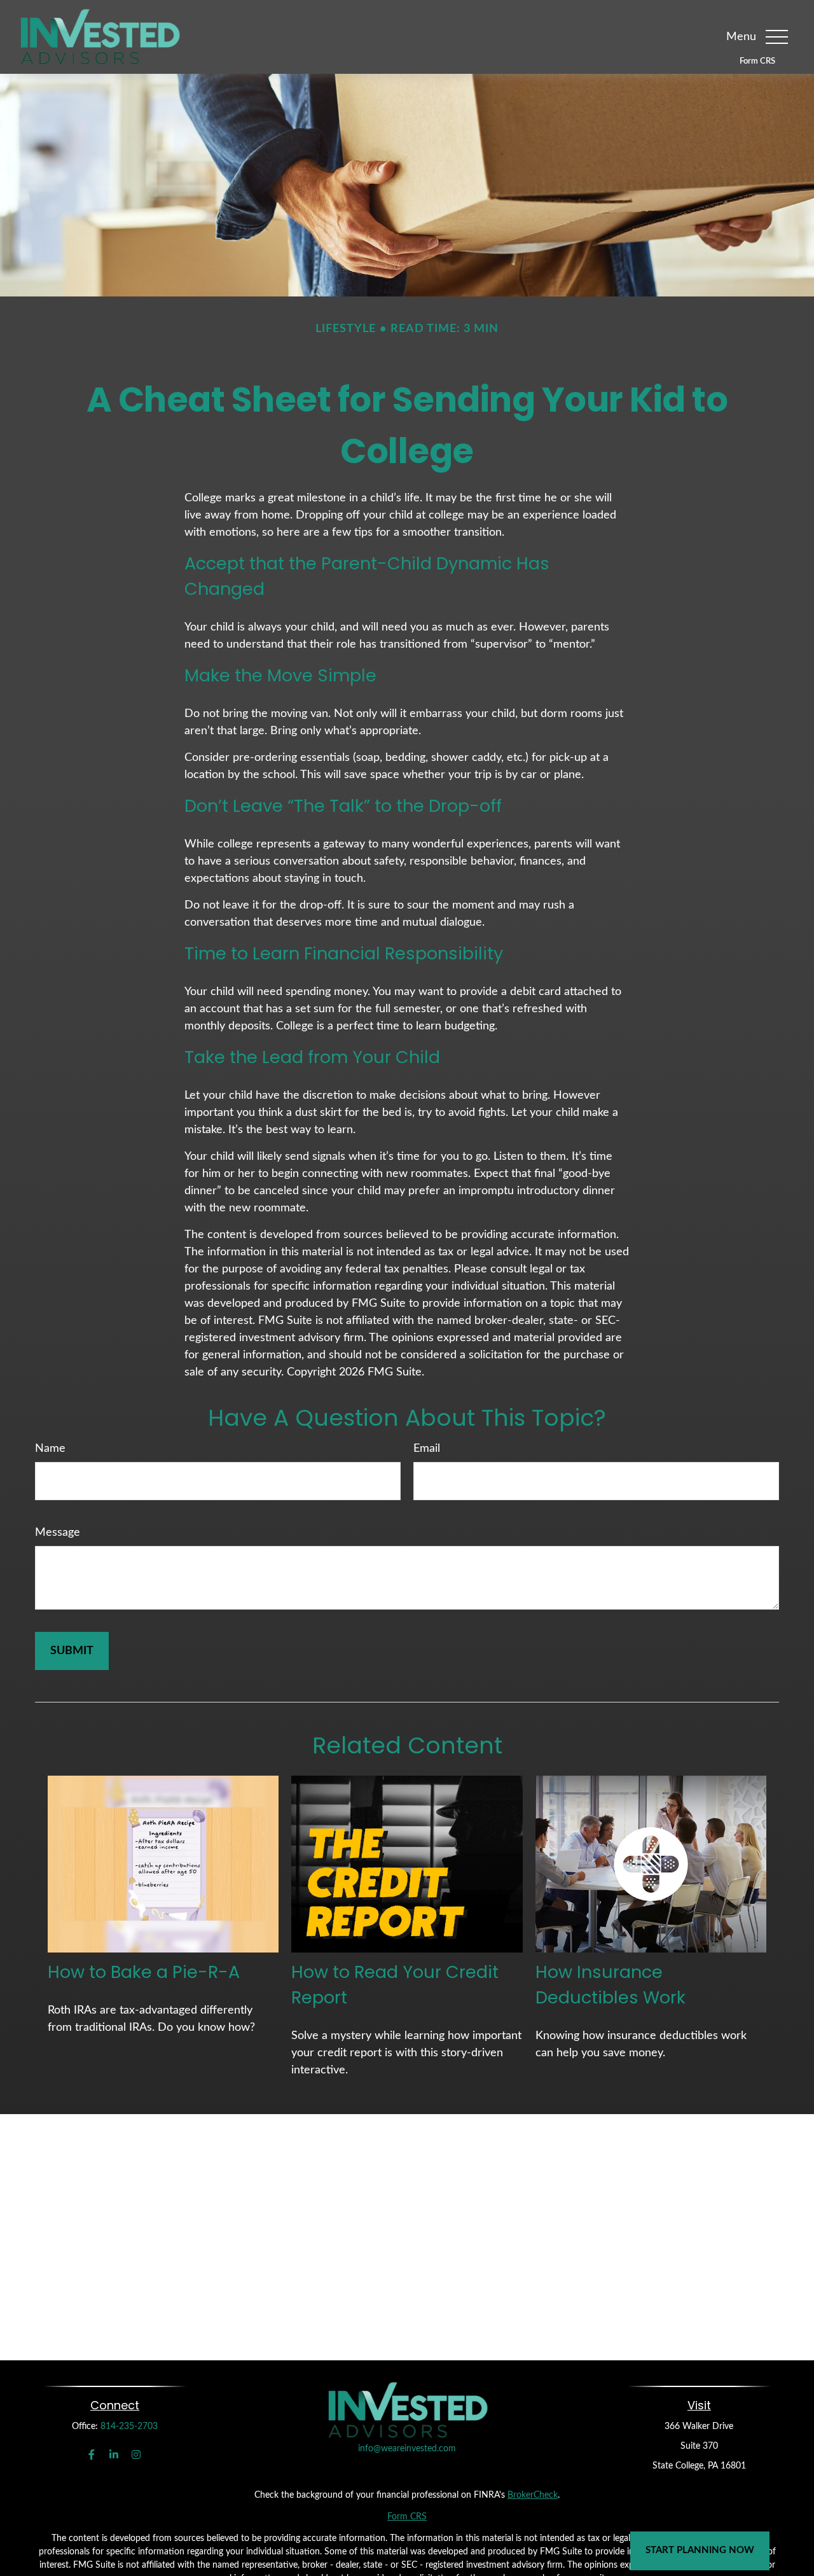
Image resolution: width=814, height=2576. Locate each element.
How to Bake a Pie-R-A (144, 1972)
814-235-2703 (129, 2426)
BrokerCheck (533, 2495)
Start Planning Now (700, 2550)
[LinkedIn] (114, 2455)
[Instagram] (136, 2455)
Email (427, 1449)
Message (58, 1533)
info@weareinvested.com (407, 2449)
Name (50, 1449)
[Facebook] (91, 2455)
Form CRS (757, 61)
